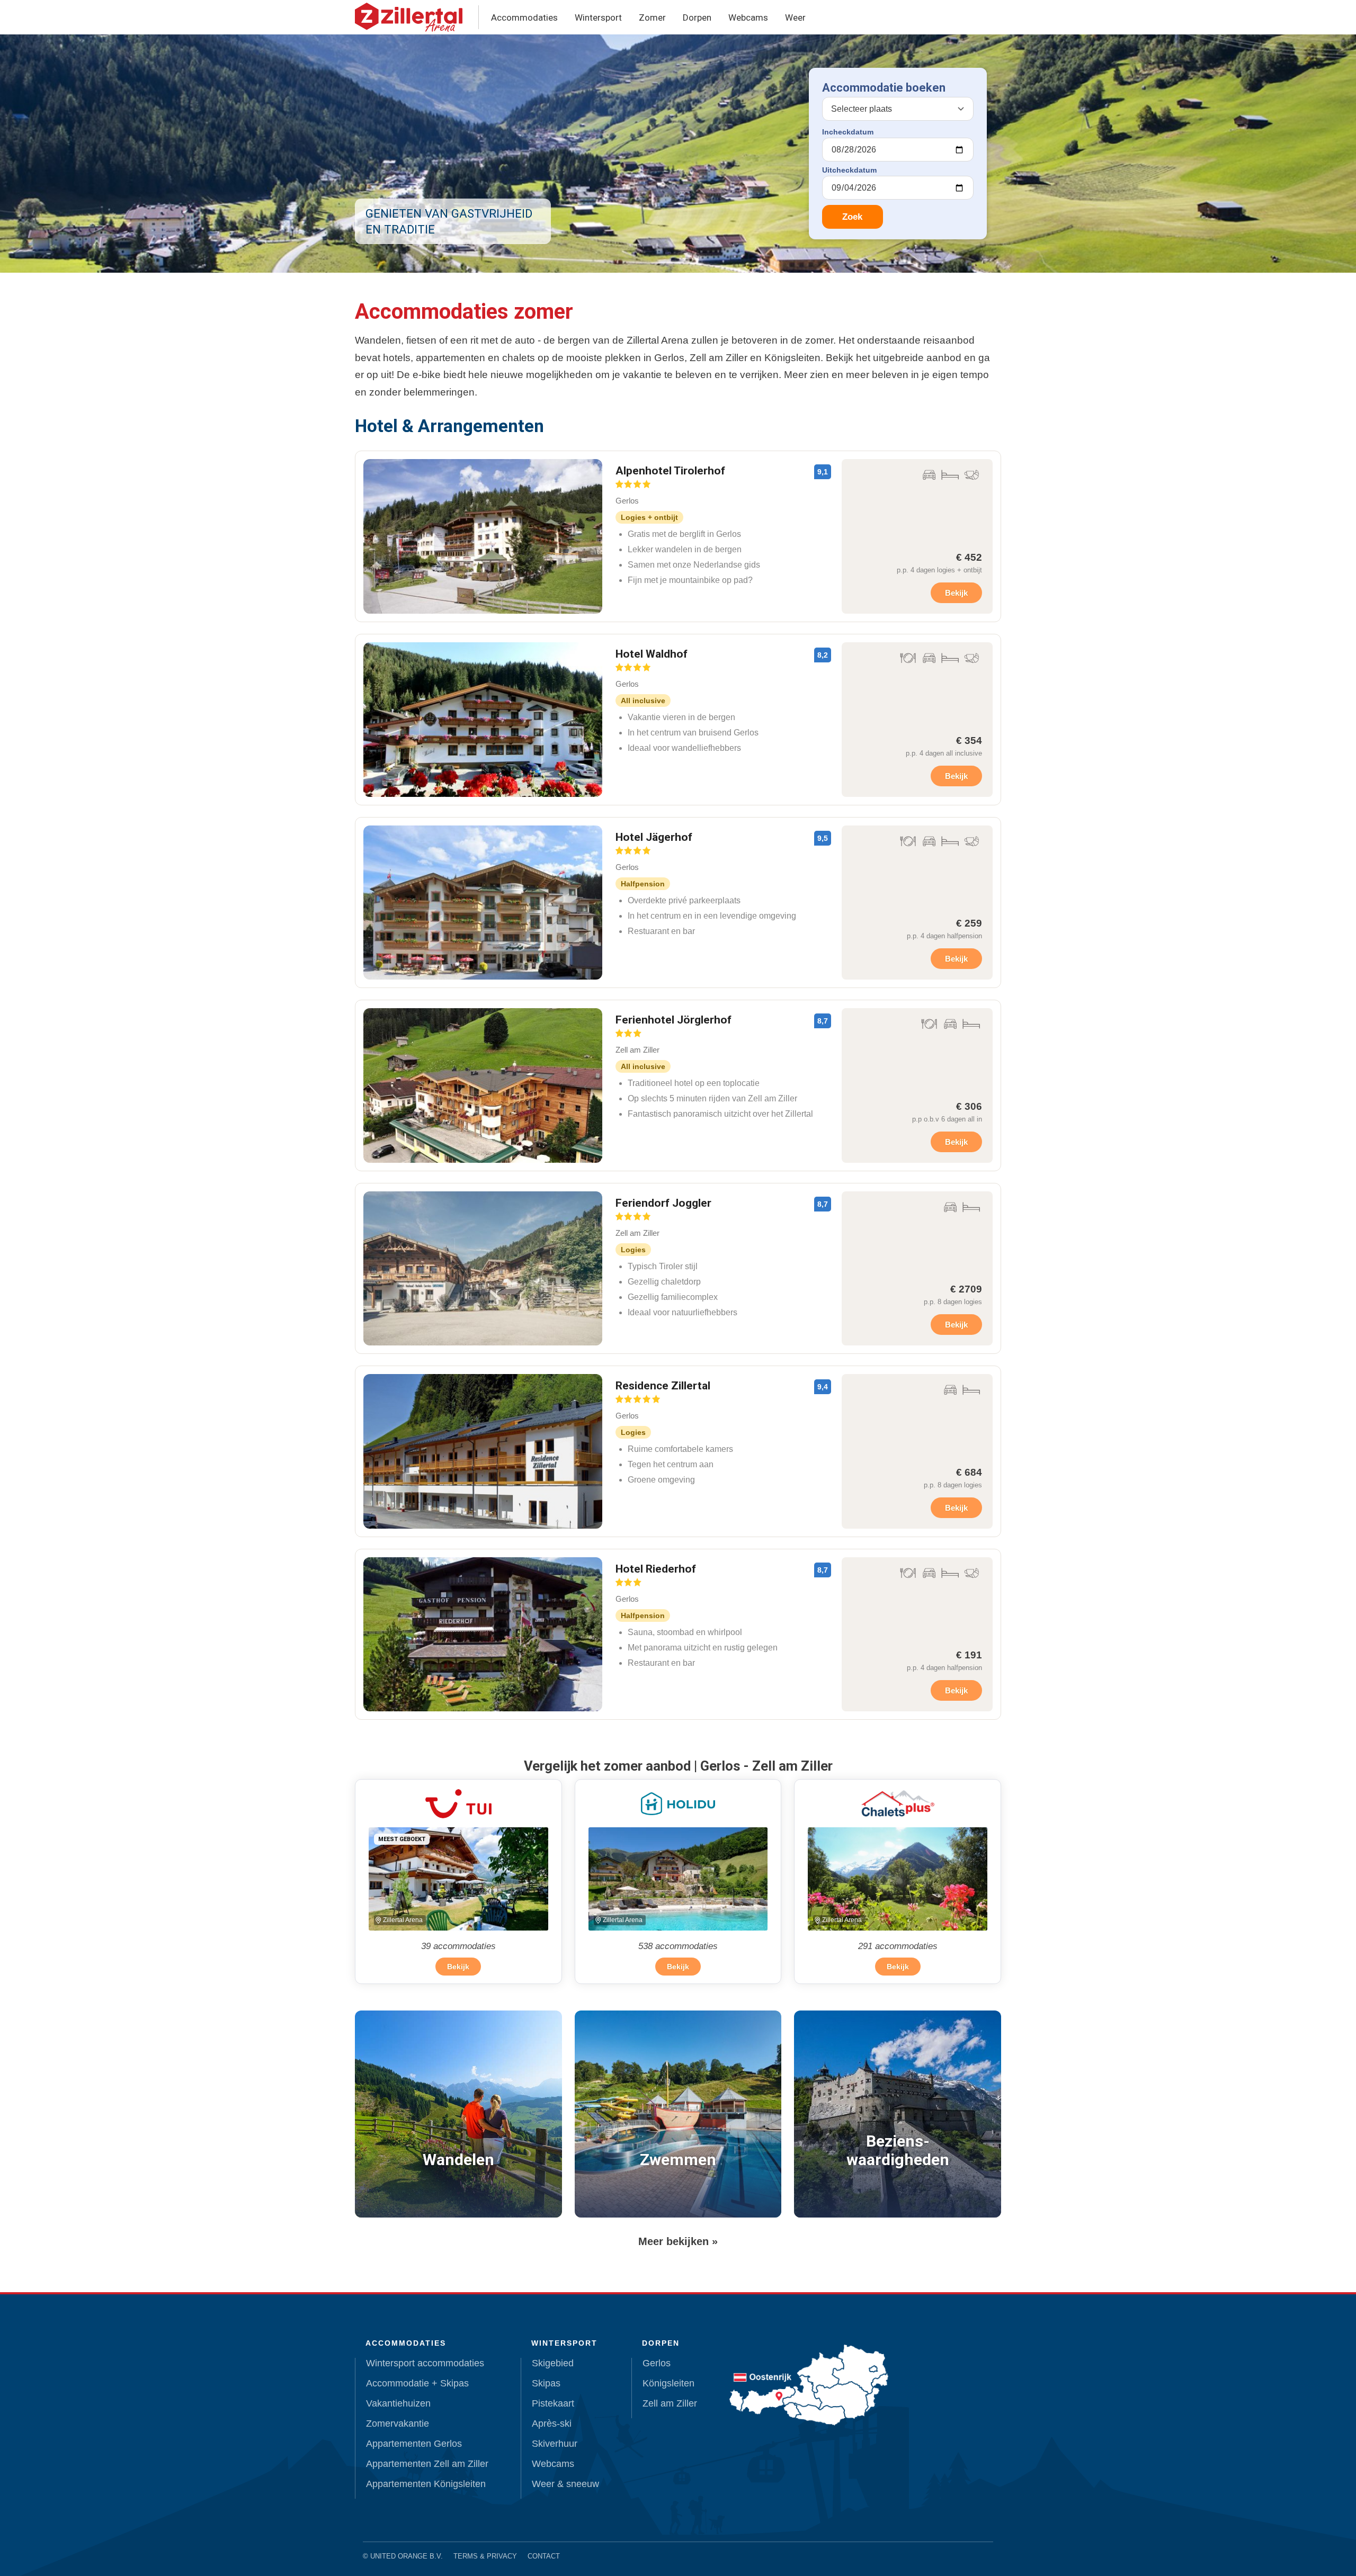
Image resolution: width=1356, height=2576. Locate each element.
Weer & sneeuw (565, 2484)
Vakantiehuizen (398, 2403)
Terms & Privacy (485, 2556)
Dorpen (697, 17)
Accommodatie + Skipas (417, 2383)
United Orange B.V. (407, 2556)
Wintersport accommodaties (425, 2363)
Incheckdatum (848, 132)
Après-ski (552, 2424)
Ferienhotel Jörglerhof (673, 1020)
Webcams (748, 17)
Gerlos (657, 2363)
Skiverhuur (555, 2444)
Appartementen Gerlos (414, 2444)
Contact (544, 2556)
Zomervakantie (398, 2424)
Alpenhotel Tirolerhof (670, 471)
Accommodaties (524, 17)
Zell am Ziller (670, 2403)
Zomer (652, 17)
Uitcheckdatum (849, 170)
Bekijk (956, 593)
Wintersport (598, 17)
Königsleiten (668, 2383)
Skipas (546, 2383)
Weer (795, 17)
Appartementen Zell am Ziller (427, 2464)
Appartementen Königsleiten (426, 2484)
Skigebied (553, 2363)
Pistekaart (553, 2403)
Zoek (852, 217)
